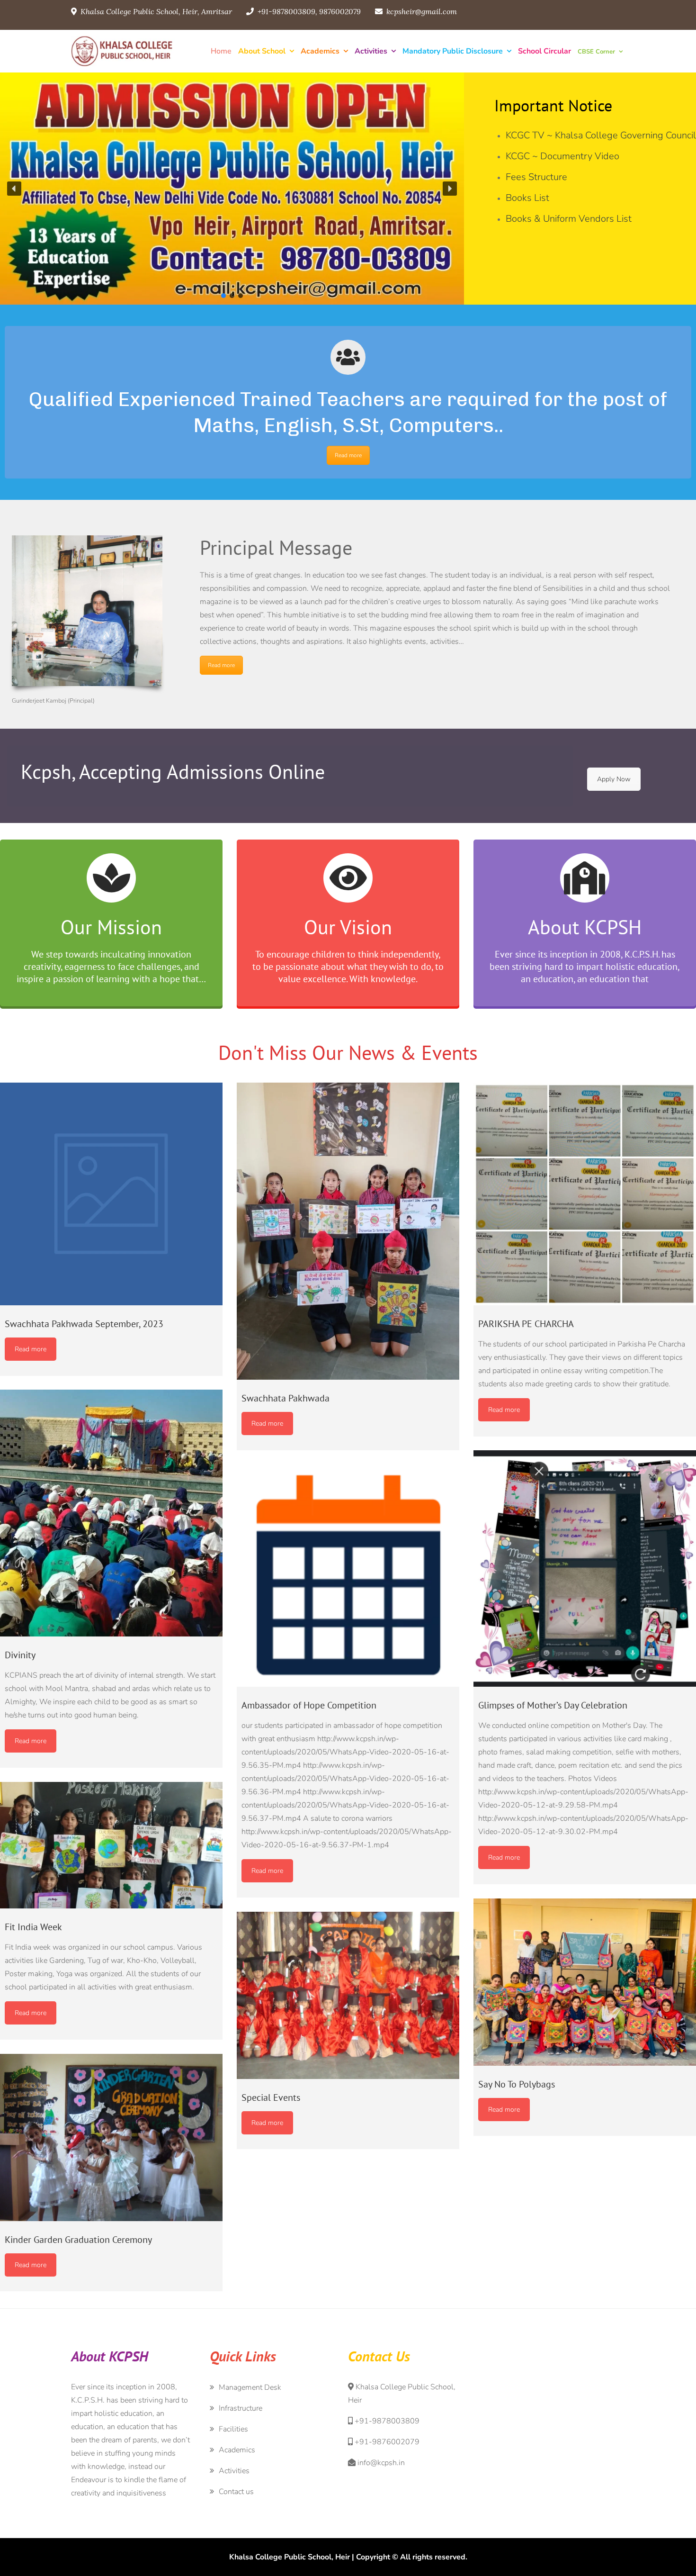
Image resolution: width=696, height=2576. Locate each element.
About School (262, 51)
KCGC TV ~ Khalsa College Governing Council (601, 135)
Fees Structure (536, 177)
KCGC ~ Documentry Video (562, 156)
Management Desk (250, 2387)
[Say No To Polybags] (585, 1982)
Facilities (233, 2429)
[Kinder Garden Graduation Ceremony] (111, 2138)
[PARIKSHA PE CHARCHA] (585, 1194)
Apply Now (614, 779)
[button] (14, 189)
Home (221, 51)
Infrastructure (241, 2408)
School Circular (544, 51)
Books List (527, 198)
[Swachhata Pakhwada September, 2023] (111, 1194)
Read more (348, 455)
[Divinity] (111, 1513)
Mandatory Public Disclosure (453, 51)
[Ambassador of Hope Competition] (348, 1575)
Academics (320, 51)
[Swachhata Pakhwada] (348, 1231)
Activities (371, 51)
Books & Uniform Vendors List (569, 219)
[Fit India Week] (111, 1845)
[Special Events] (348, 1995)
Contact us (236, 2492)
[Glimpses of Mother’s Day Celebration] (585, 1568)
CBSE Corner (596, 52)
